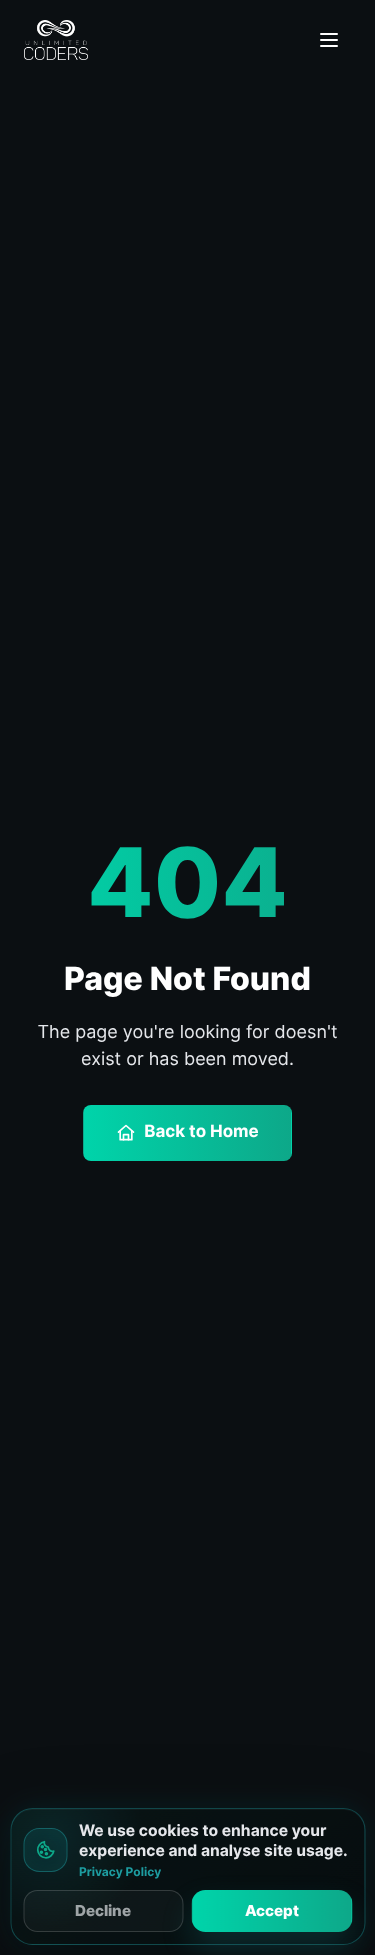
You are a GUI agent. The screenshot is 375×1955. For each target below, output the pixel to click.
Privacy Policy (120, 1871)
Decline (103, 1910)
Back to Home (201, 1132)
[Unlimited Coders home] (56, 40)
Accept (272, 1910)
